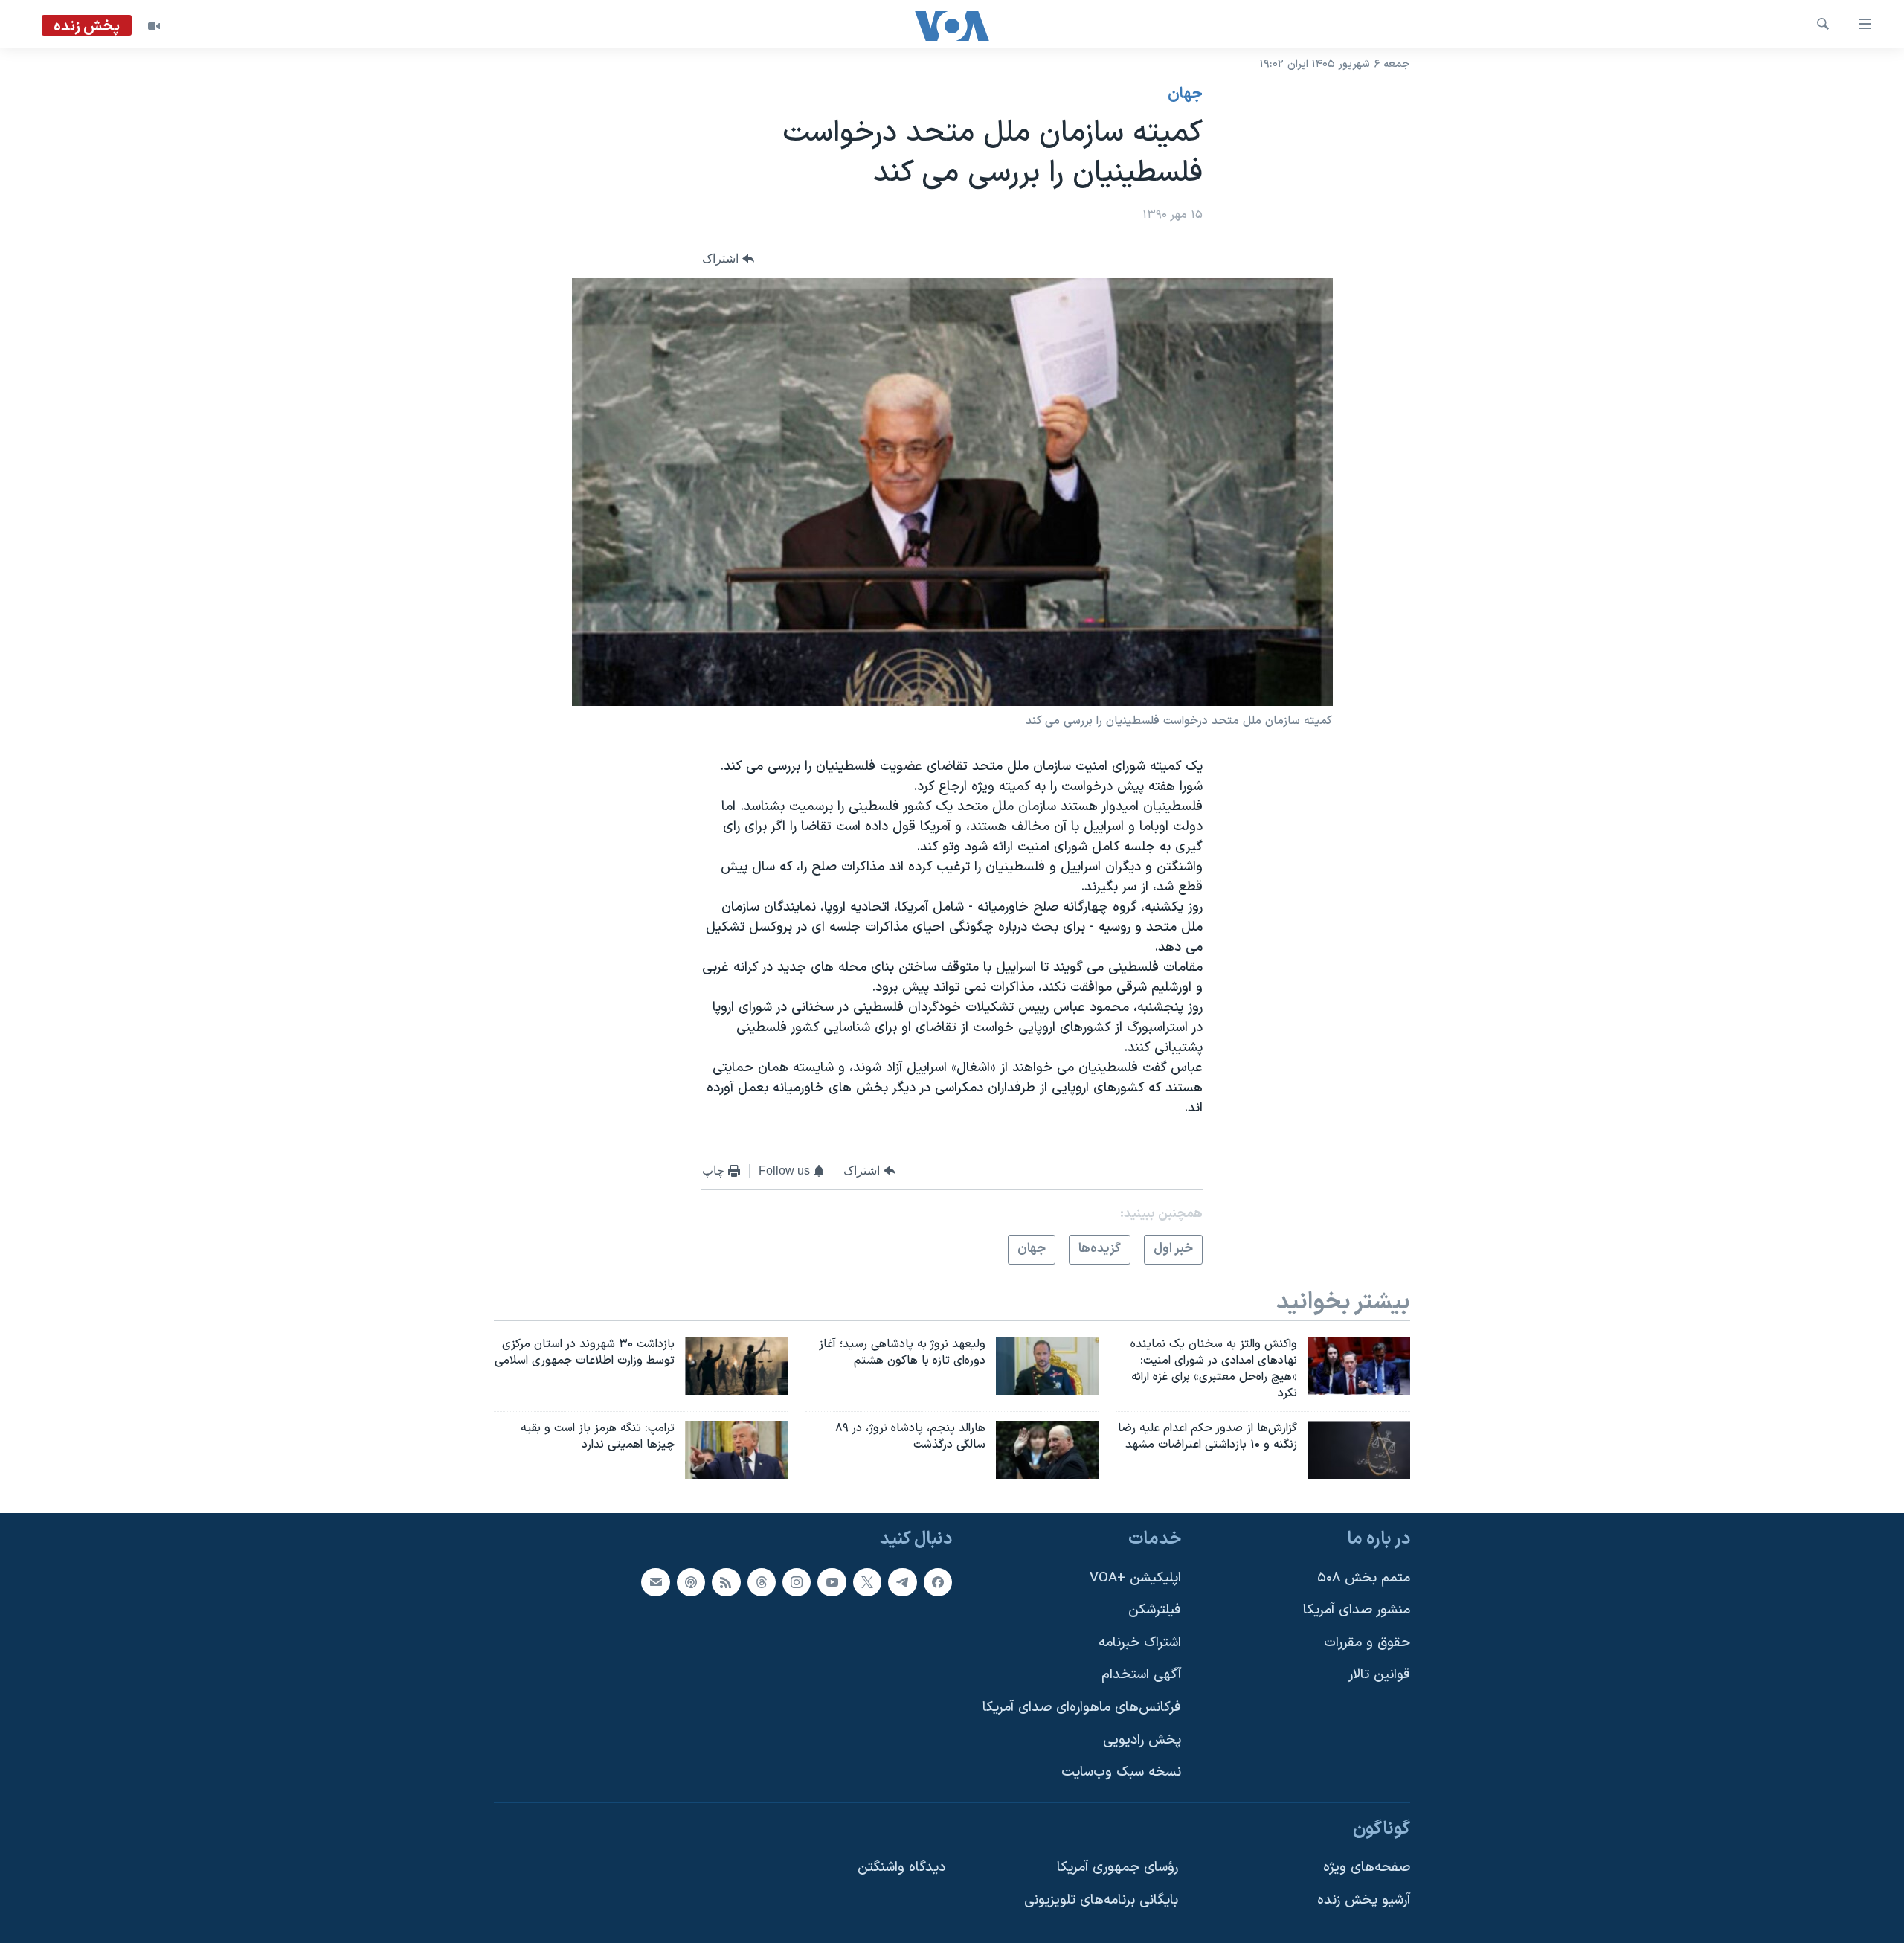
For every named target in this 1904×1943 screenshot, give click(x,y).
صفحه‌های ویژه (1367, 1867)
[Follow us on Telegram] (902, 1581)
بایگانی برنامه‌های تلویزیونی (1101, 1900)
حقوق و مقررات (1367, 1642)
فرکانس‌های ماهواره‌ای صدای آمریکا (1082, 1708)
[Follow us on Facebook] (938, 1581)
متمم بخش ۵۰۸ (1364, 1577)
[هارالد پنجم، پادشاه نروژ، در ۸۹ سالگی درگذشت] (1047, 1450)
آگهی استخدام (1141, 1675)
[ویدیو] (154, 26)
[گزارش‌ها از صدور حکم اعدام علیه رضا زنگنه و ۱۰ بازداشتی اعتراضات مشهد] (1359, 1450)
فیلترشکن (1155, 1610)
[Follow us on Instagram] (797, 1581)
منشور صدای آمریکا (1357, 1610)
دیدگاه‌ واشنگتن (901, 1867)
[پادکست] (691, 1581)
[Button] (728, 259)
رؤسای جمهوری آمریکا (1117, 1867)
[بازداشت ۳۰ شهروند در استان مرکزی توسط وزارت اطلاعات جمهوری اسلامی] (736, 1366)
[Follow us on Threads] (762, 1581)
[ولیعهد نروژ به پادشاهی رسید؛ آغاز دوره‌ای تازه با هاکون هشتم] (1047, 1366)
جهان (1185, 94)
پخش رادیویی (1142, 1740)
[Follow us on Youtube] (832, 1581)
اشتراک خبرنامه (1140, 1642)
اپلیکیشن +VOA (1135, 1577)
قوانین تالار (1379, 1675)
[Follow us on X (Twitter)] (867, 1581)
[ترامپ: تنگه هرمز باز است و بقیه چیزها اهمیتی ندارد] (736, 1450)
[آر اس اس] (726, 1581)
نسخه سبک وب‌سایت (1121, 1772)
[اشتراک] (655, 1581)
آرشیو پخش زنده (1364, 1900)
